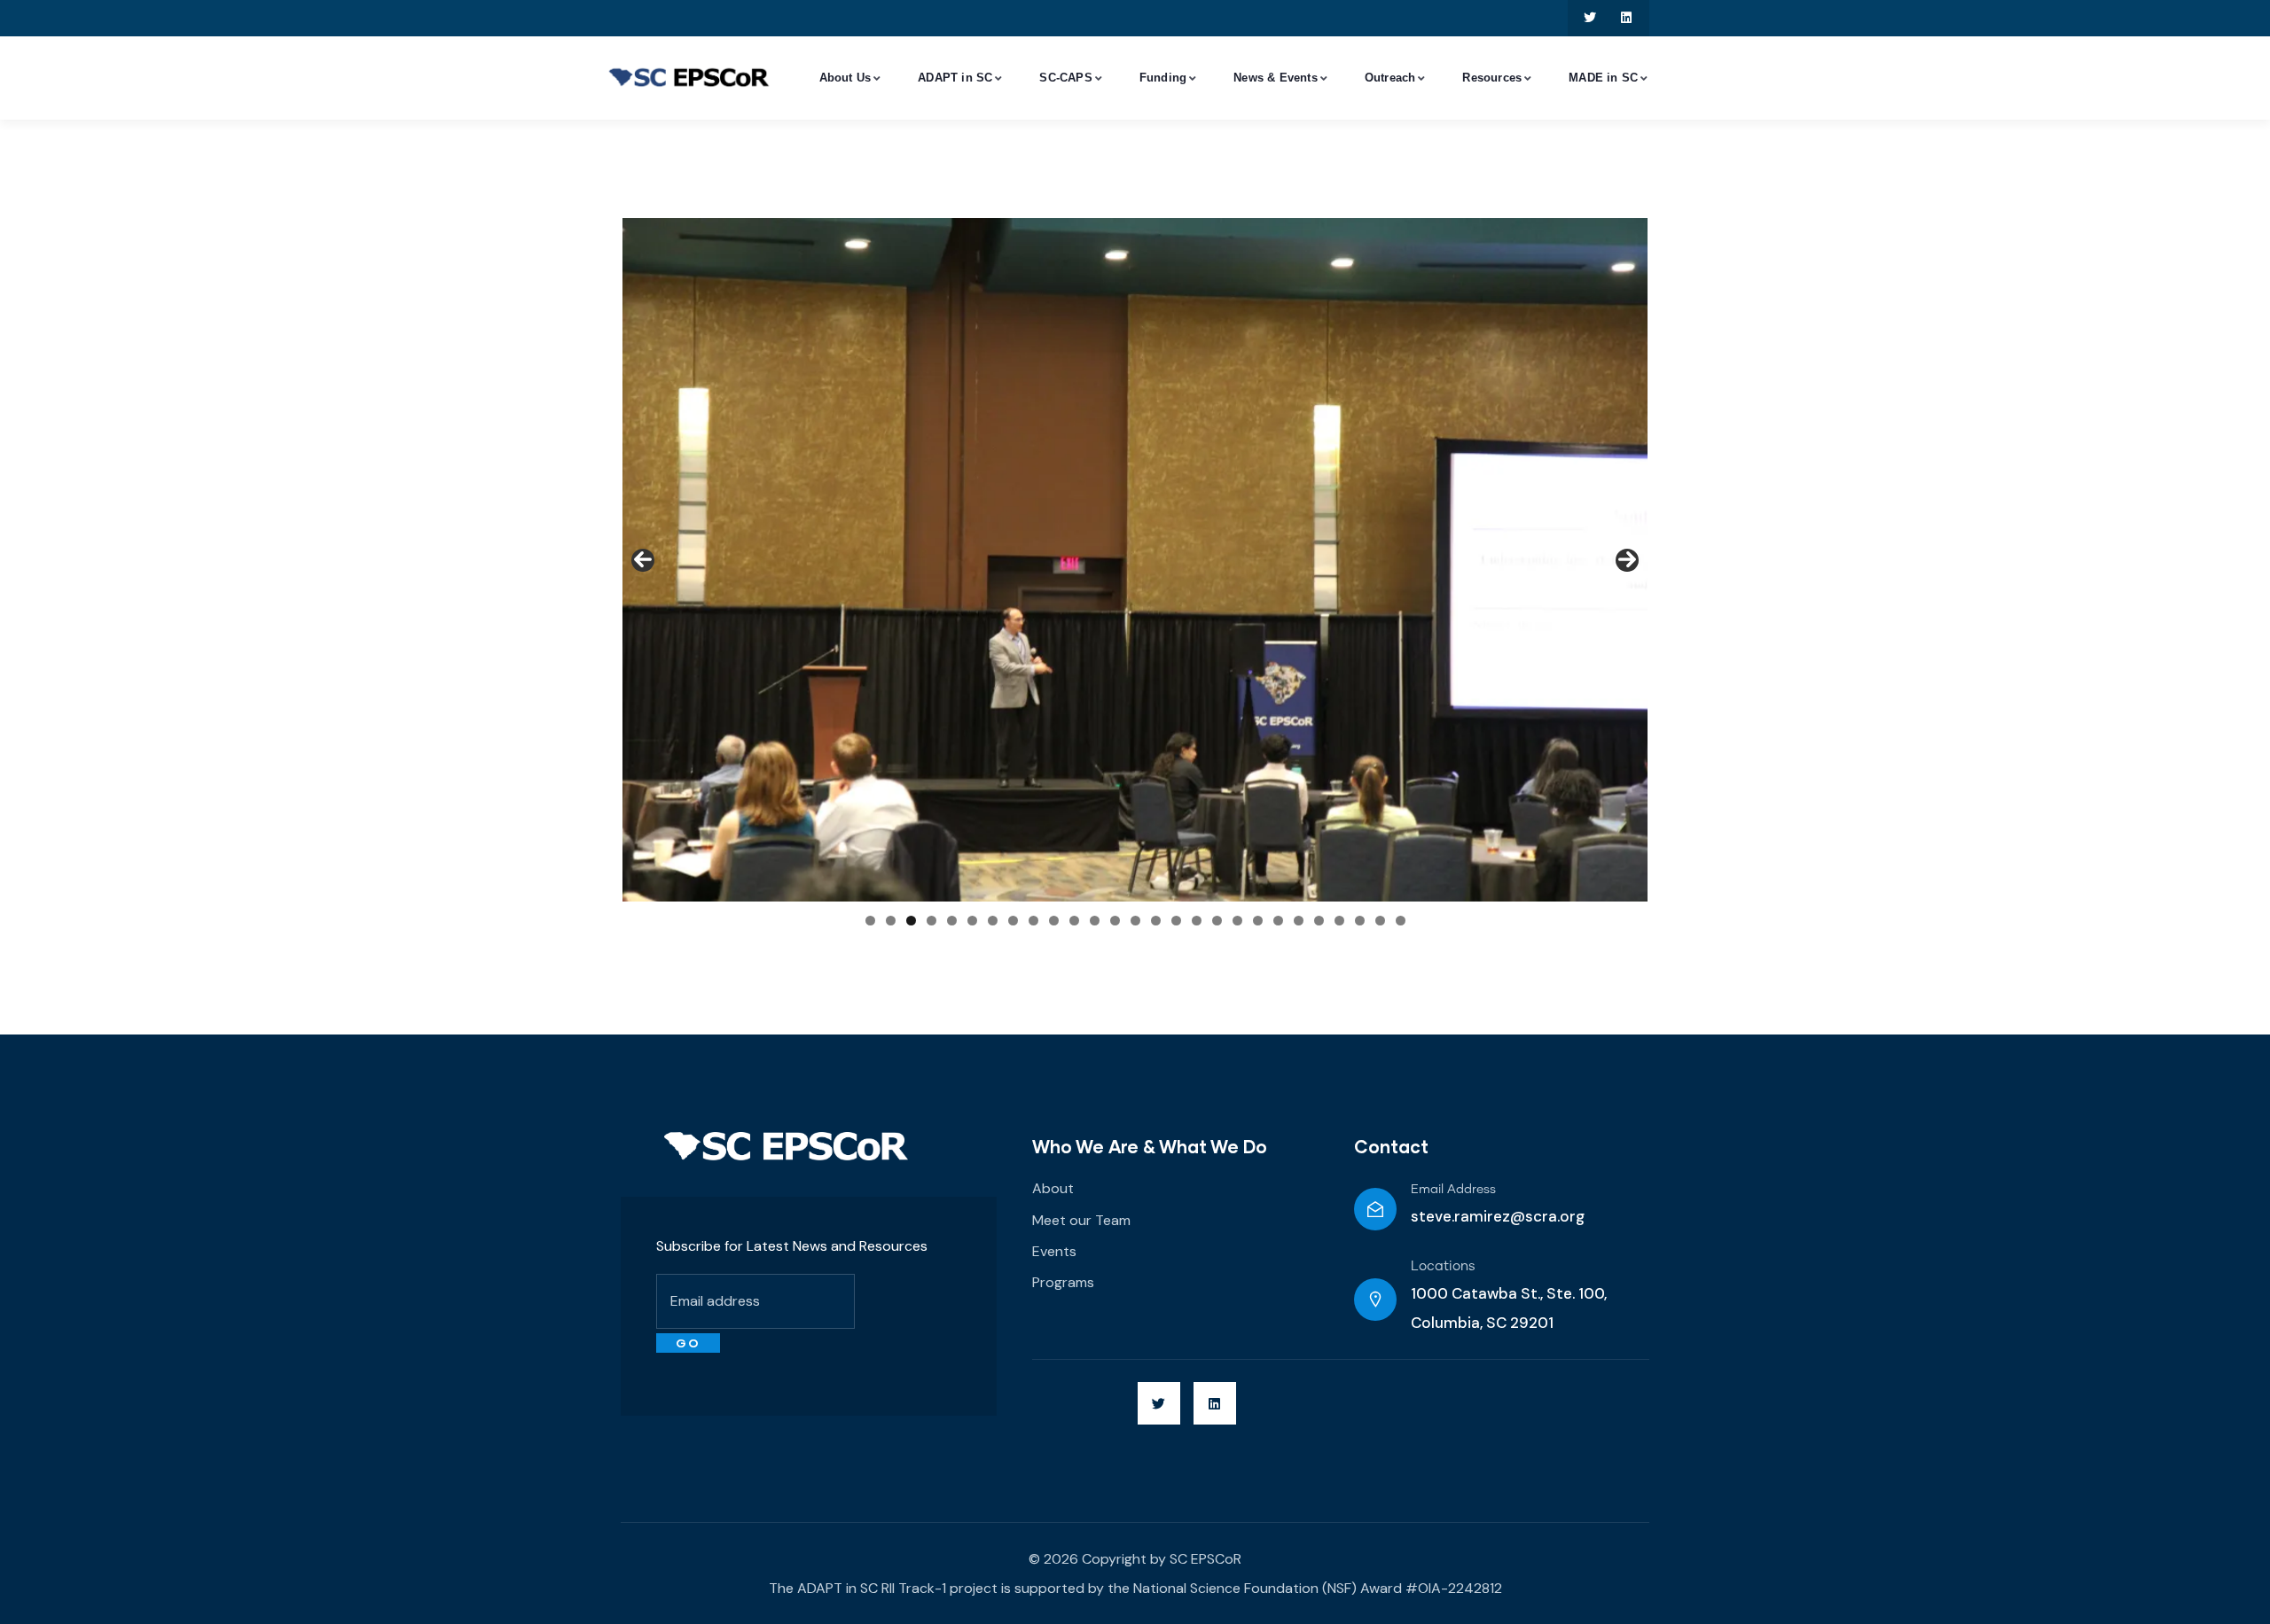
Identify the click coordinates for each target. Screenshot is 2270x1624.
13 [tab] (1115, 921)
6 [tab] (972, 921)
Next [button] (1627, 560)
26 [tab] (1380, 921)
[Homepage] (689, 79)
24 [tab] (1339, 921)
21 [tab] (1278, 921)
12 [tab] (1095, 921)
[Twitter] (1590, 18)
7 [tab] (993, 921)
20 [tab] (1258, 921)
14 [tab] (1135, 921)
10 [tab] (1054, 921)
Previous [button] (643, 560)
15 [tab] (1156, 921)
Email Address (1453, 1190)
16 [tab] (1176, 921)
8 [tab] (1013, 921)
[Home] (786, 1146)
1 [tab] (870, 921)
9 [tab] (1033, 921)
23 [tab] (1319, 921)
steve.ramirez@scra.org (1498, 1216)
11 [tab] (1074, 921)
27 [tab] (1401, 921)
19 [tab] (1237, 921)
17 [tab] (1197, 921)
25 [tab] (1360, 921)
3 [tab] (911, 921)
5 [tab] (952, 921)
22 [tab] (1299, 921)
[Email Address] (1375, 1209)
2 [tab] (891, 921)
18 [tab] (1217, 921)
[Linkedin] (1627, 18)
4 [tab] (931, 921)
